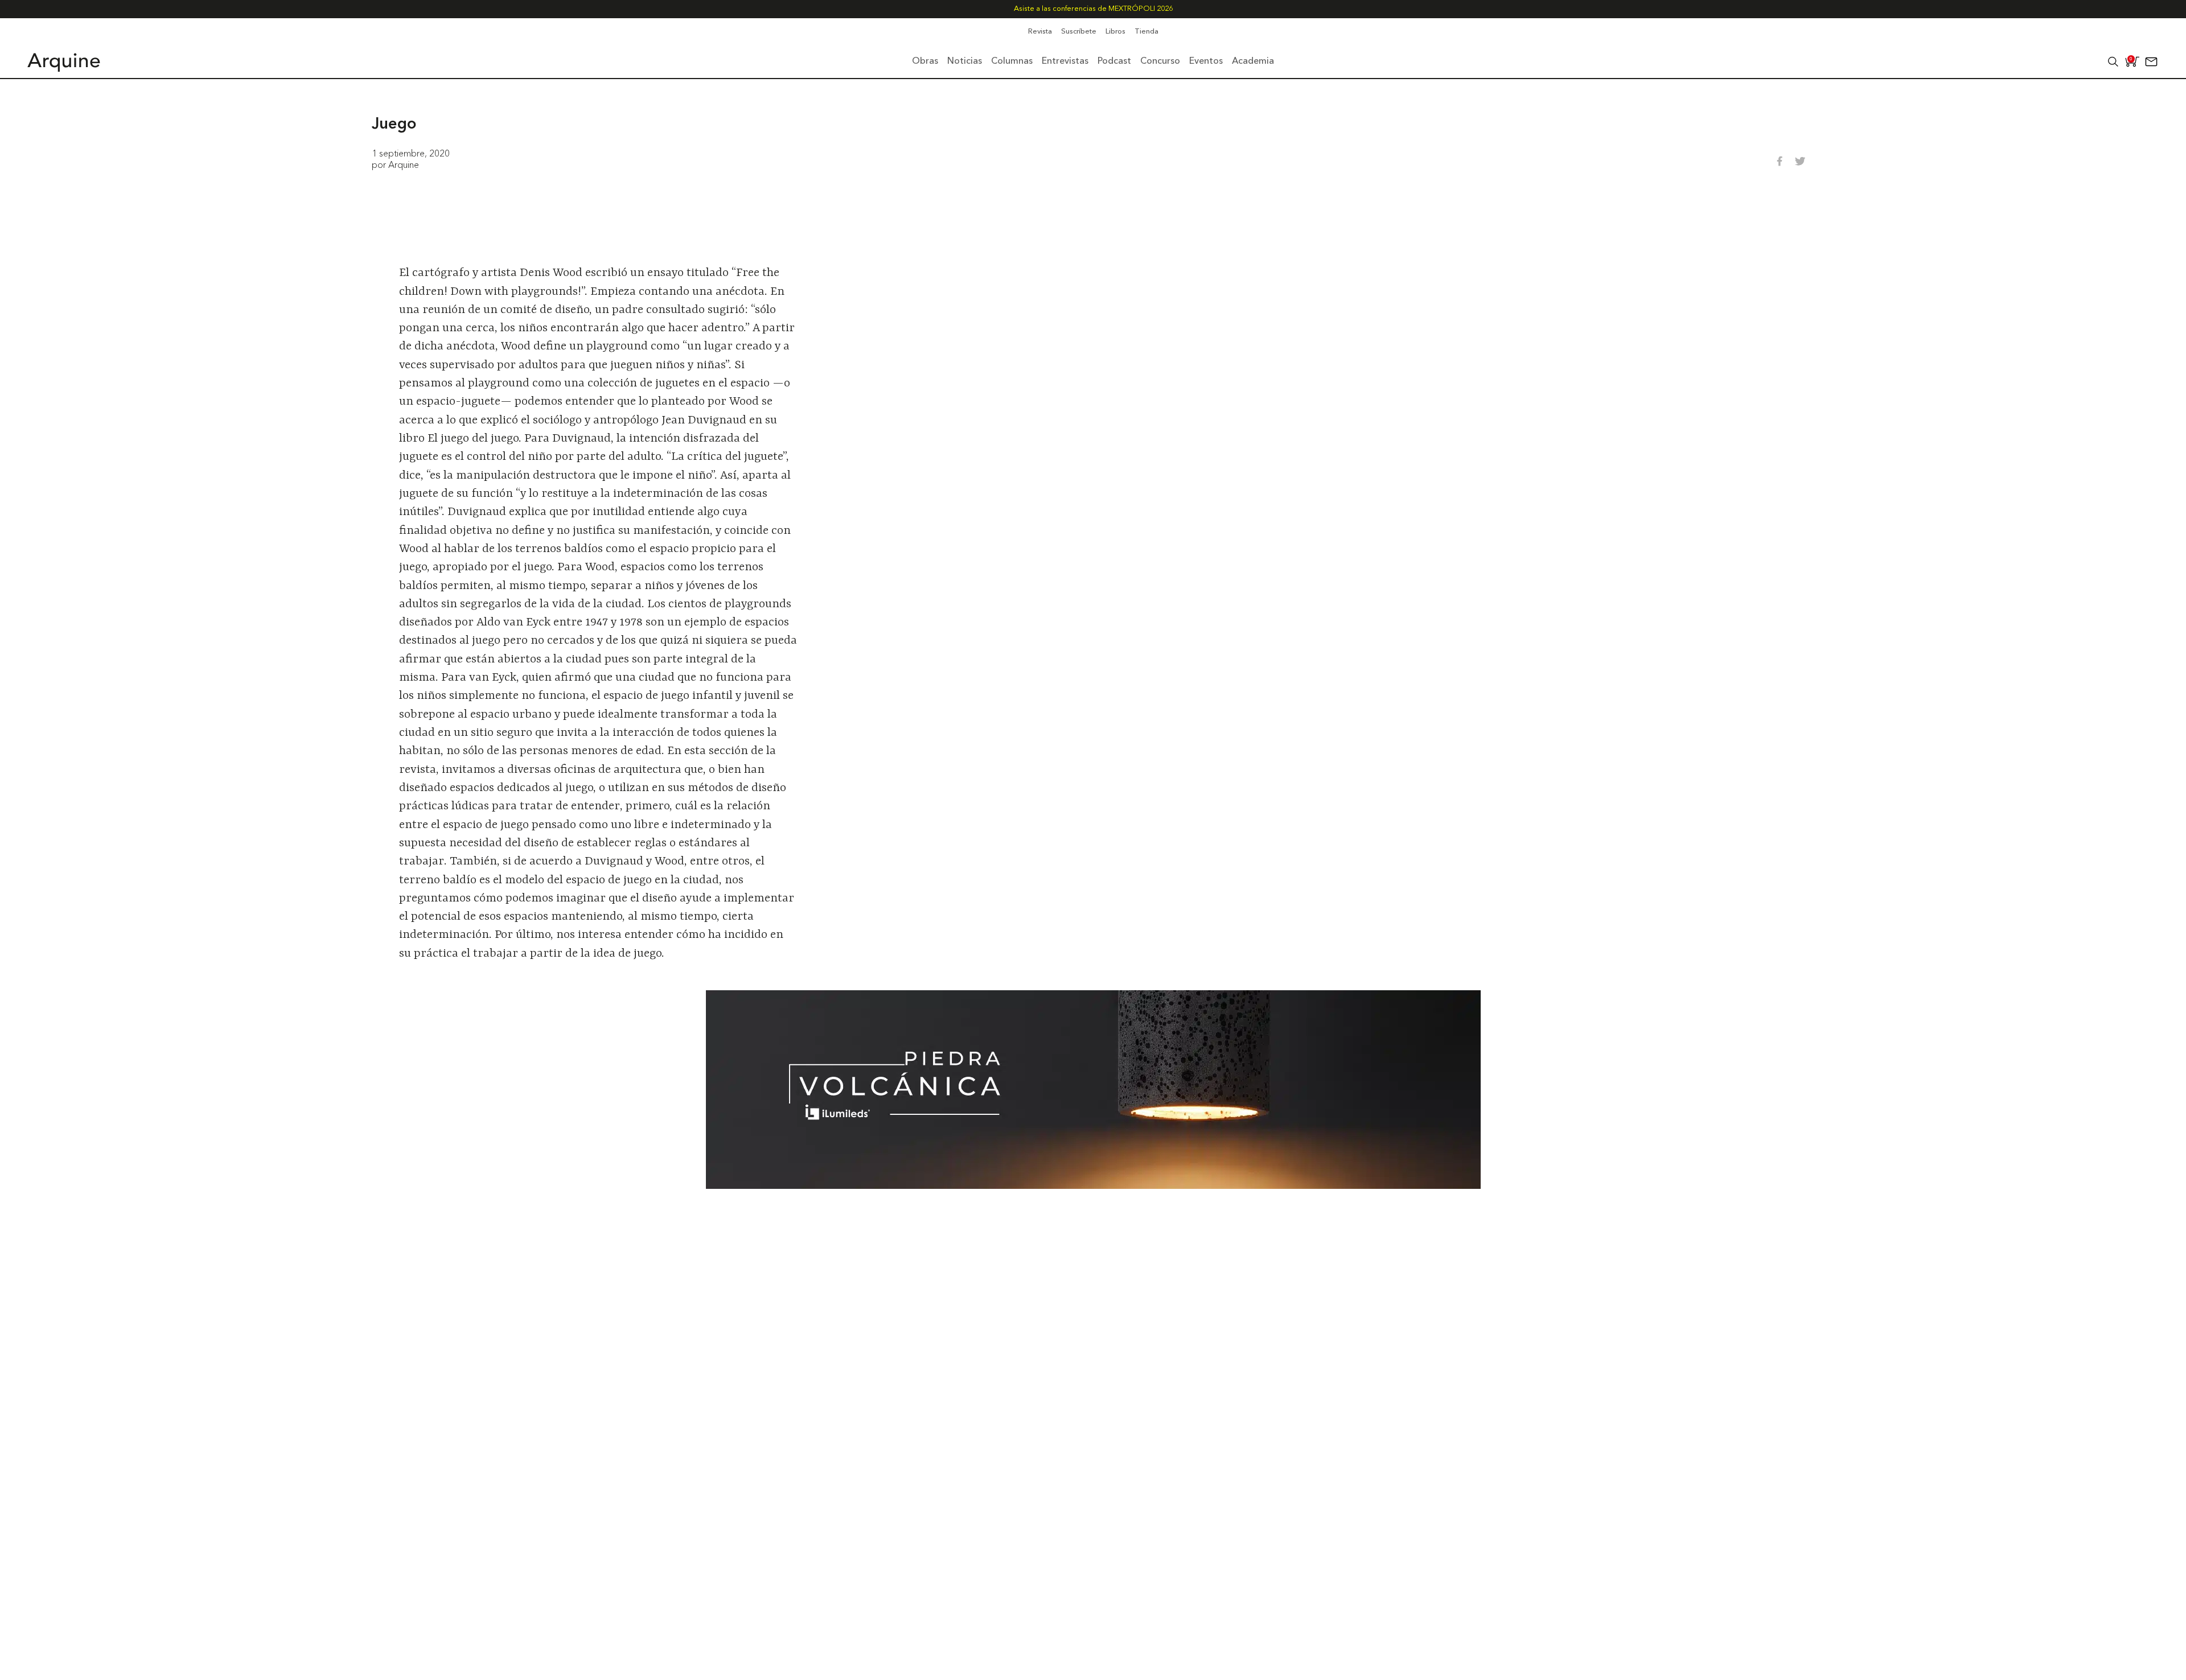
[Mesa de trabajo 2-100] (1093, 1185)
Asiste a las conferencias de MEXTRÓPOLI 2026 (1093, 9)
